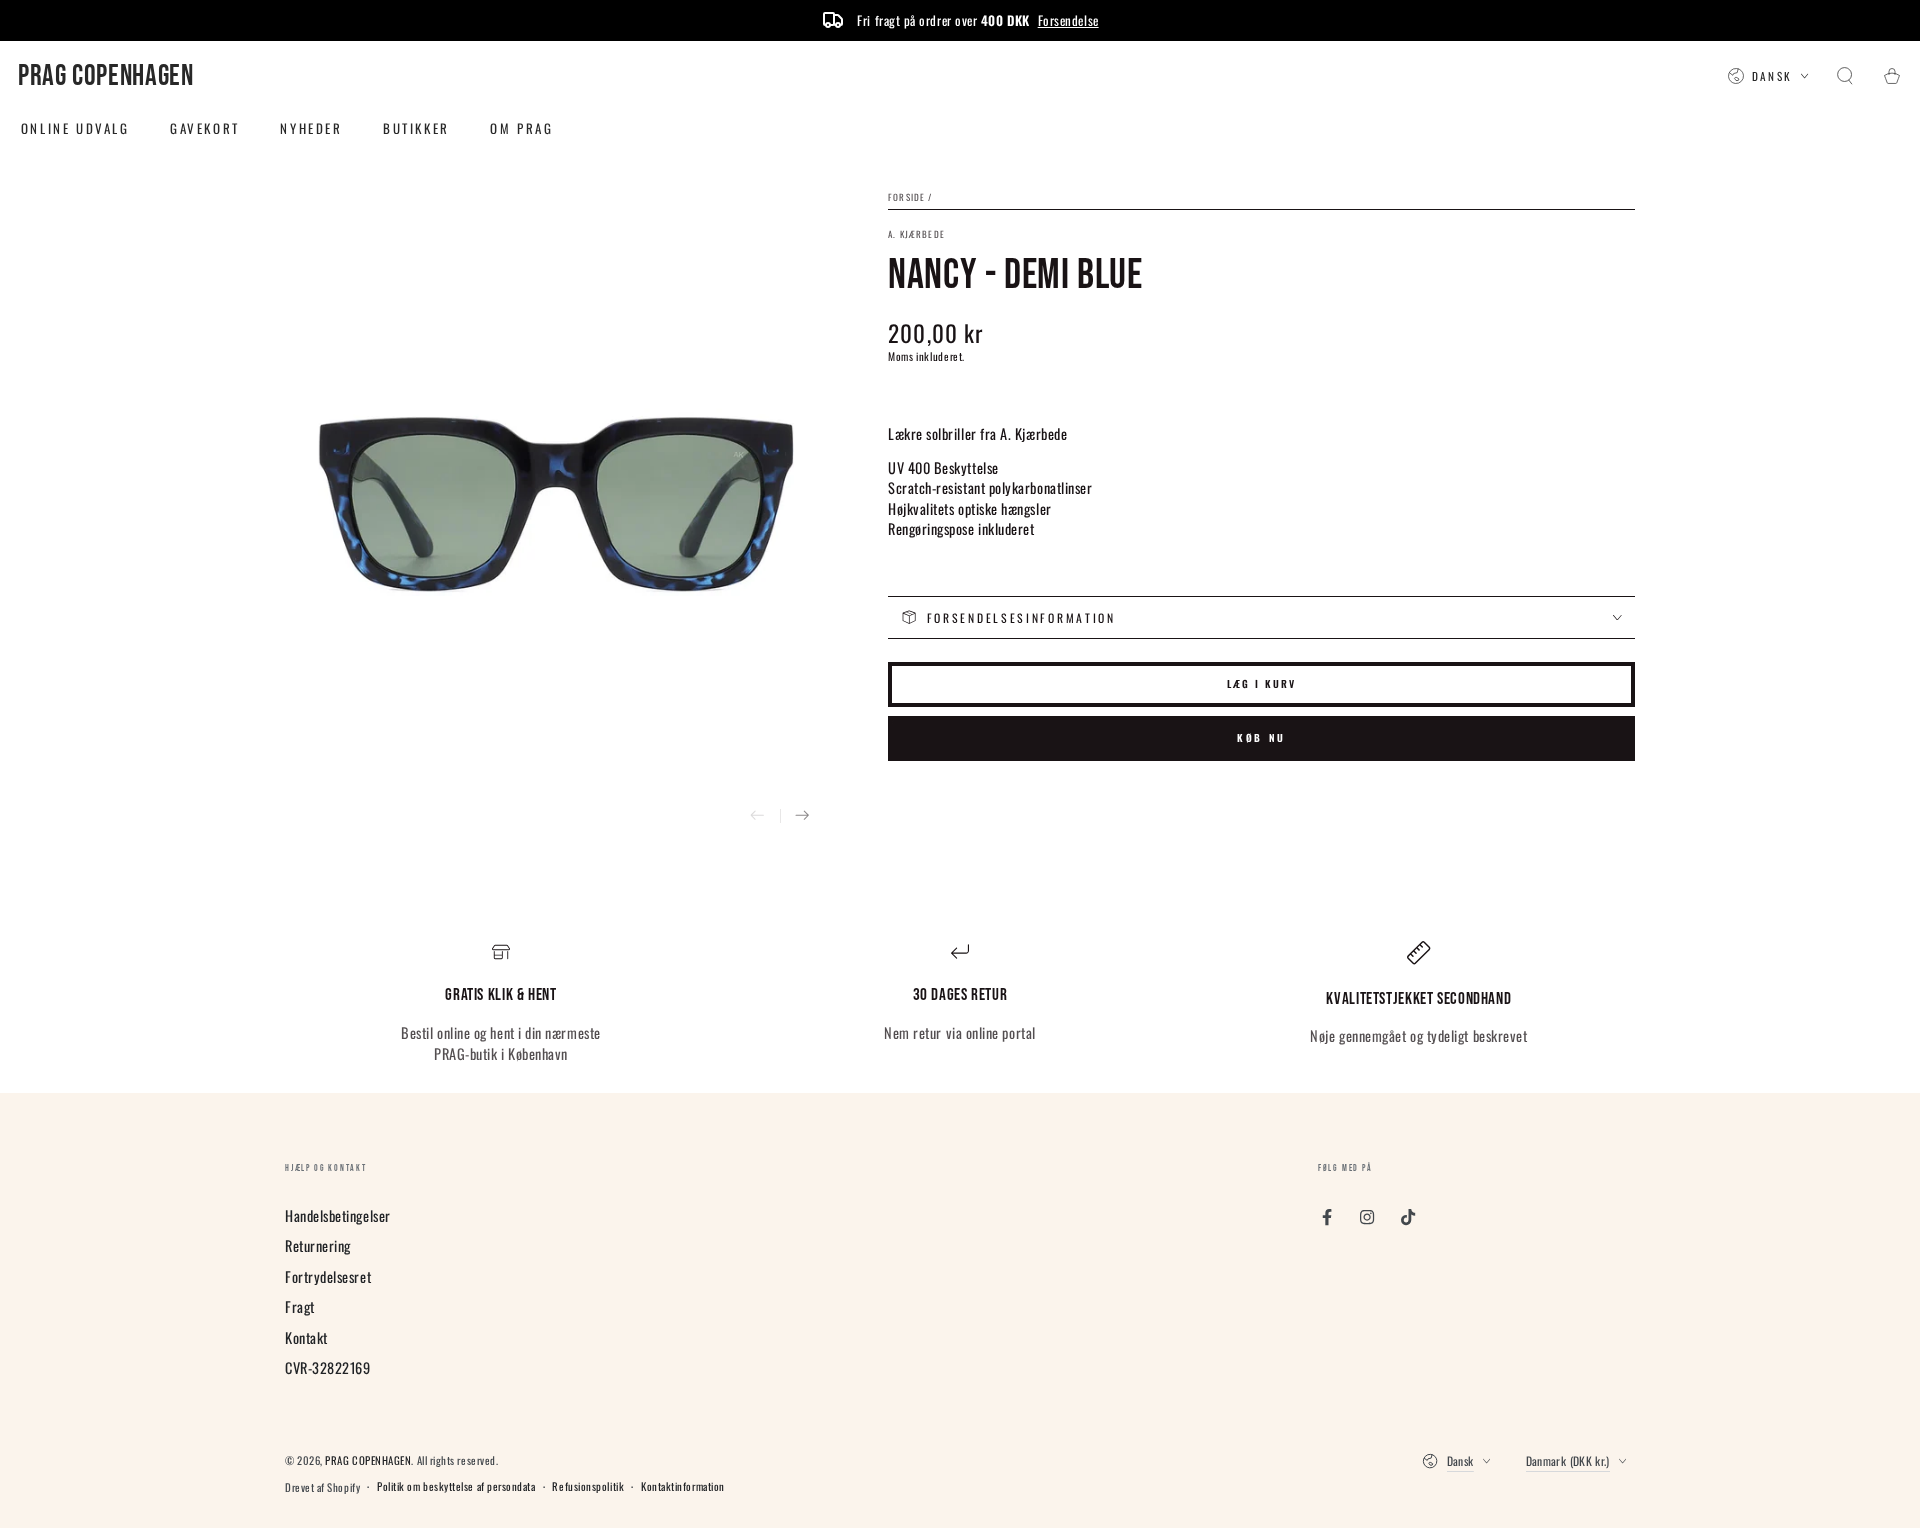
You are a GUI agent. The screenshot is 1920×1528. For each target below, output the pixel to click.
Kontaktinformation (683, 1486)
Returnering (318, 1245)
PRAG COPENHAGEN (368, 1460)
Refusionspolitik (588, 1486)
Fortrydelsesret (328, 1276)
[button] (1845, 77)
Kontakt (306, 1337)
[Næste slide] (802, 816)
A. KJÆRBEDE (916, 234)
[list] (960, 1003)
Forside (906, 197)
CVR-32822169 (327, 1367)
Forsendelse (1068, 20)
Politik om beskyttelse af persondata (456, 1486)
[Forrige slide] (757, 816)
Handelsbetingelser (338, 1215)
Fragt (300, 1306)
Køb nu (1261, 737)
